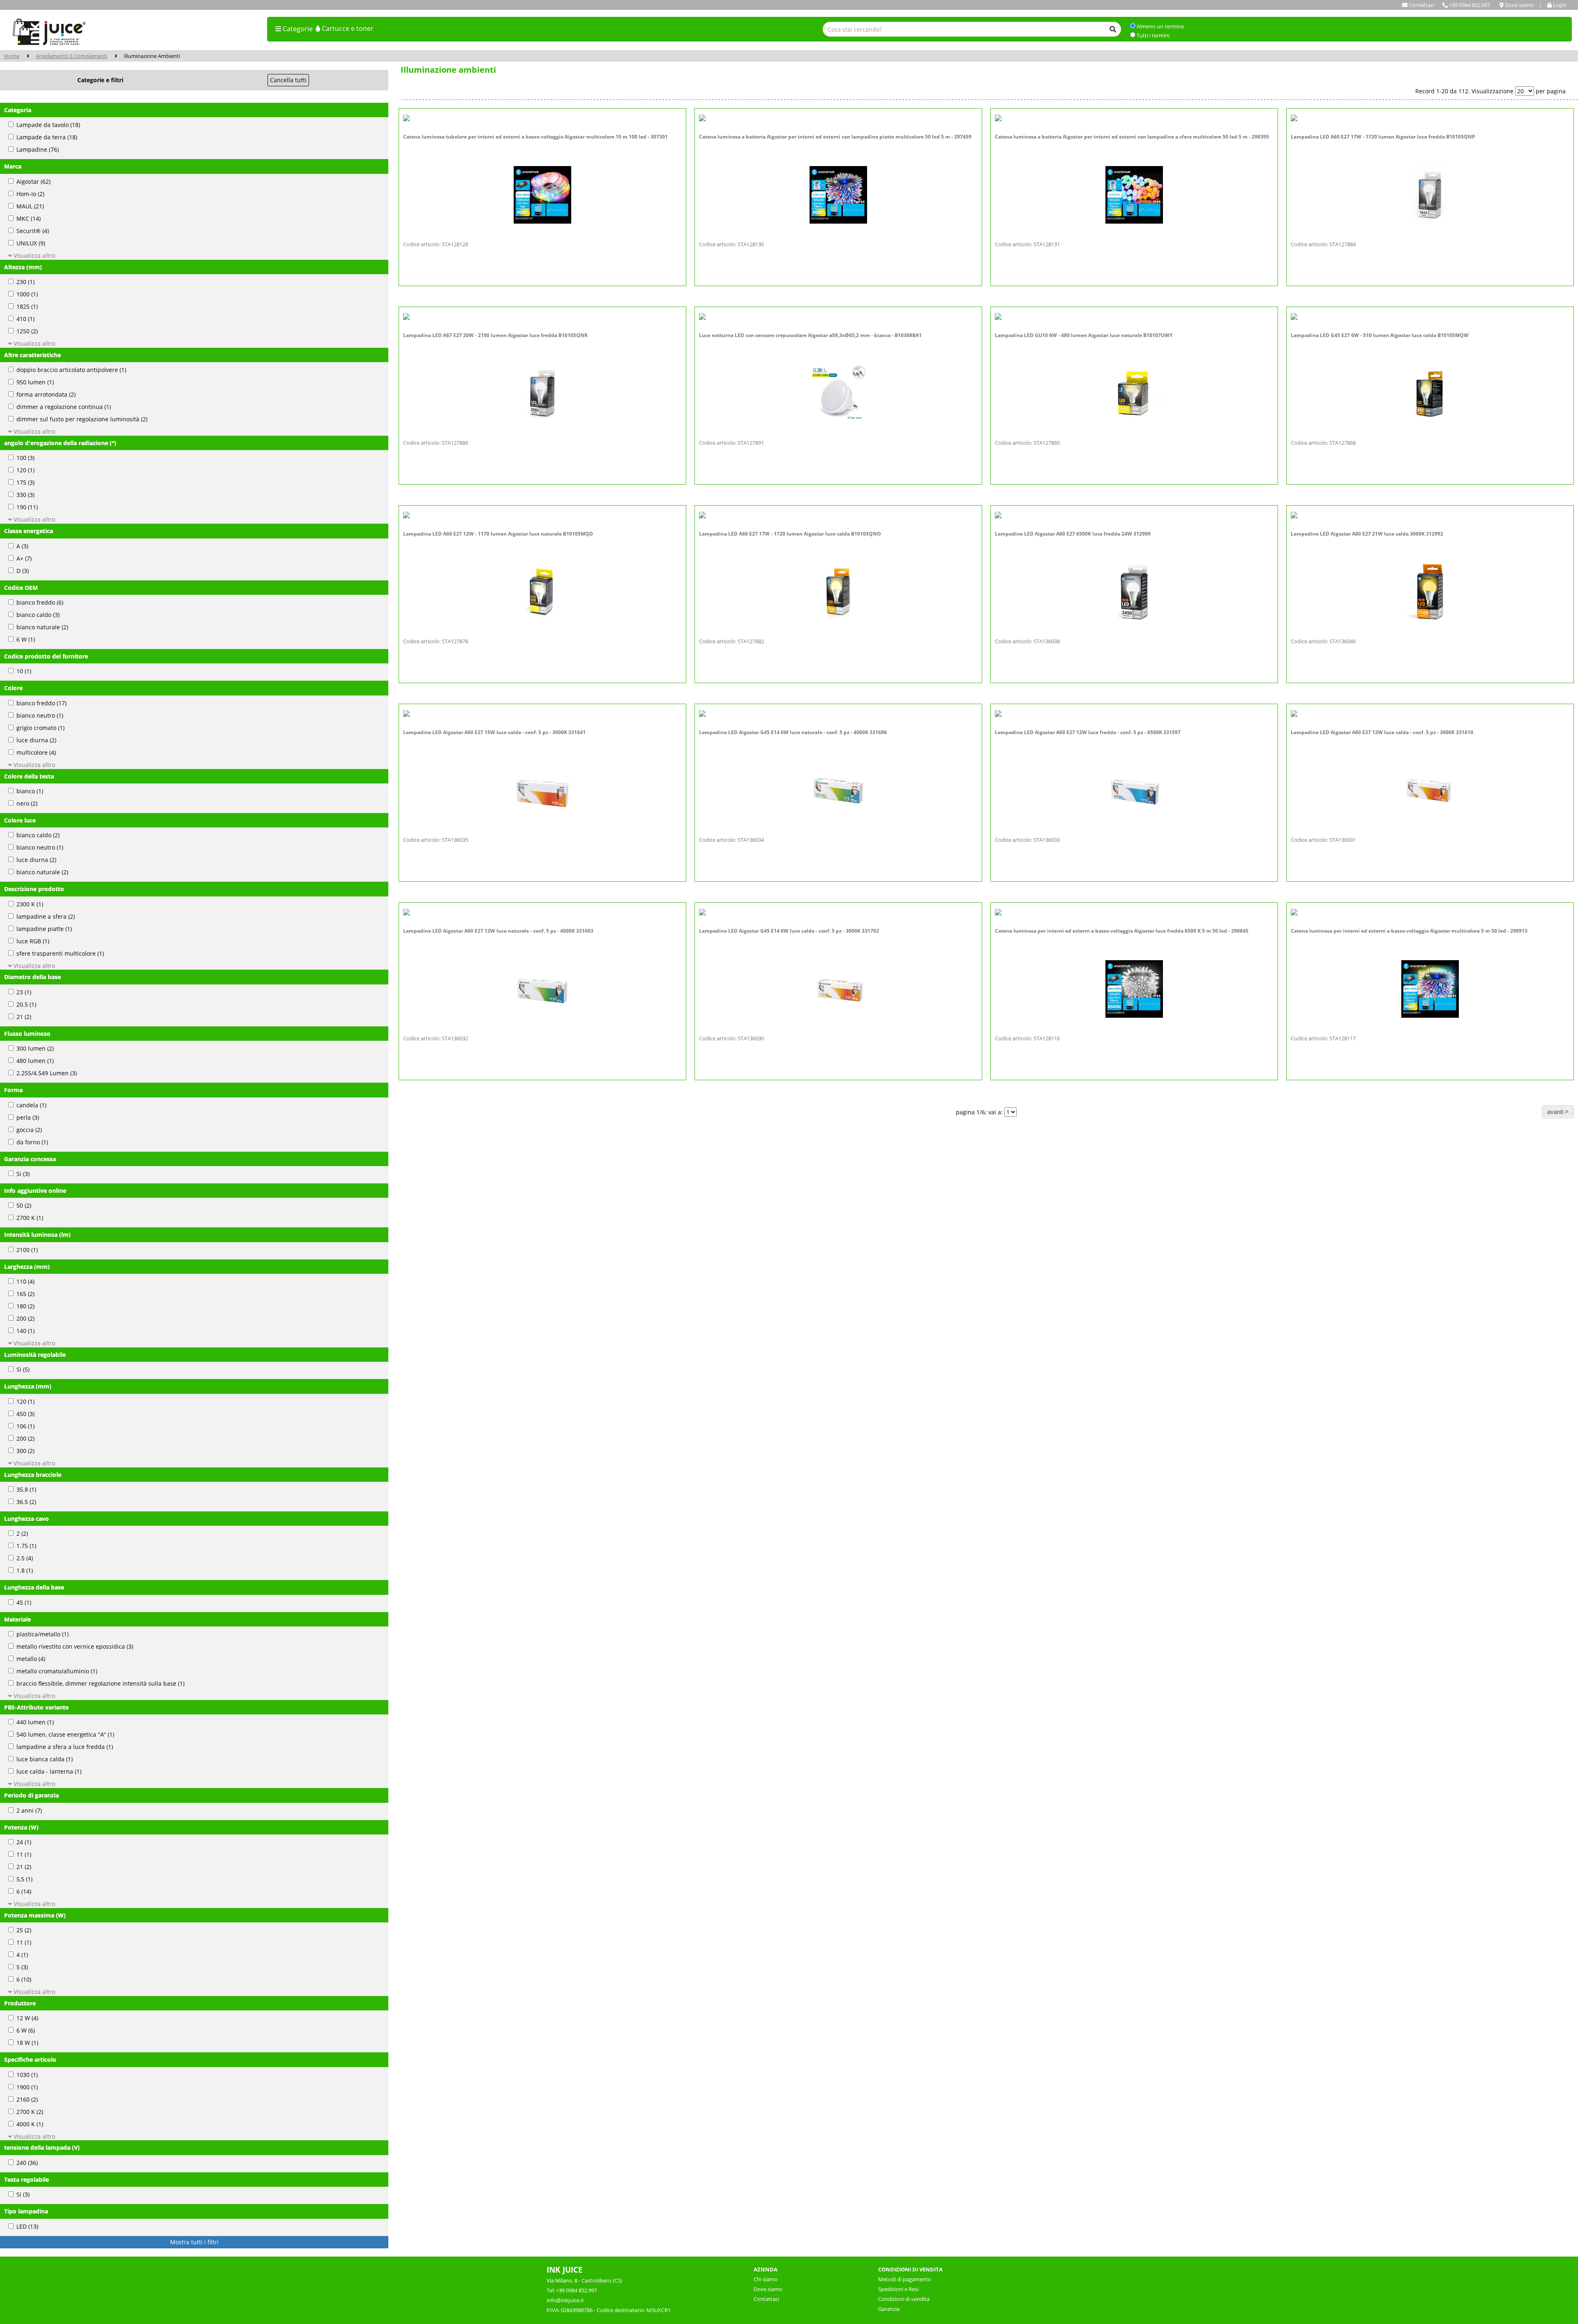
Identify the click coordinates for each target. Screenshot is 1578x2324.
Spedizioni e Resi (898, 2289)
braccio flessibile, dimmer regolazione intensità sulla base (100, 1684)
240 (27, 2163)
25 (24, 1930)
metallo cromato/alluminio (57, 1671)
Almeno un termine (1160, 26)
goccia (29, 1130)
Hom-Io (30, 194)
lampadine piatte (44, 929)
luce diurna (36, 740)
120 (25, 470)
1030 (27, 2075)
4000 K (30, 2124)
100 (25, 458)
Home (12, 56)
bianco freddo (40, 603)
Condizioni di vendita (904, 2299)
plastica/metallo (43, 1634)
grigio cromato (40, 728)
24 (24, 1842)
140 (25, 1331)
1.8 (25, 1571)
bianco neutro (40, 716)
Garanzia (889, 2309)
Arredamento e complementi (72, 56)
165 (25, 1294)
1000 (27, 295)
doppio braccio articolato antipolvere (71, 370)
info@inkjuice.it (565, 2300)
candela (31, 1105)
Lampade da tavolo (48, 125)
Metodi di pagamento (905, 2279)
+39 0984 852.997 (1469, 5)
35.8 (26, 1490)
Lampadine (38, 150)
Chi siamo (766, 2279)
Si (23, 1174)
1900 (27, 2087)
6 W (26, 640)
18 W (27, 2043)
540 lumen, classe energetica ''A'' (65, 1735)
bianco (30, 791)
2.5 (25, 1558)
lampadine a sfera (46, 917)
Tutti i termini (1153, 35)
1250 (27, 332)
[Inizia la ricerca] (1113, 29)
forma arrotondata (46, 395)
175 (25, 483)
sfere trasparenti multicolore (60, 954)
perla (28, 1118)
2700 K (30, 1218)
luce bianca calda (45, 1759)
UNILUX (31, 244)
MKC (29, 219)
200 (25, 1319)
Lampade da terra (47, 137)
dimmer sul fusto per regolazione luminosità (82, 419)
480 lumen (35, 1061)
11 (24, 1855)
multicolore (36, 753)
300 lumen (35, 1049)
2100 (27, 1250)
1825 (27, 307)
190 (27, 507)
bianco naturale (42, 627)
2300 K (30, 904)
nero (27, 804)
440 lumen (35, 1722)
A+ (24, 559)
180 (25, 1306)
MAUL (30, 207)
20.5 (26, 1005)
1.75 (26, 1546)
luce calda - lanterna (49, 1772)
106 (25, 1427)
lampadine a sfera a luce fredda (65, 1747)
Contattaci (766, 2299)
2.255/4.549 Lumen (47, 1073)
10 (24, 671)
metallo (31, 1659)
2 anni (29, 1811)
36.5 (26, 1502)
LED (27, 2227)
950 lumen (35, 382)
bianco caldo (38, 615)
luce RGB (33, 941)
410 (25, 319)
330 (25, 495)
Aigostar (33, 182)
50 (24, 1206)
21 (24, 1017)
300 (25, 1451)
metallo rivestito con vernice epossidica (75, 1647)
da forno (32, 1142)
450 (25, 1414)
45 (24, 1603)
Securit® (33, 231)
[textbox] (972, 29)
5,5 (24, 1879)
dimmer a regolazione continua (64, 407)
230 (25, 282)
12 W (27, 2018)
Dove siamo (768, 2289)
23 (24, 992)
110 (25, 1282)
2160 (27, 2100)
